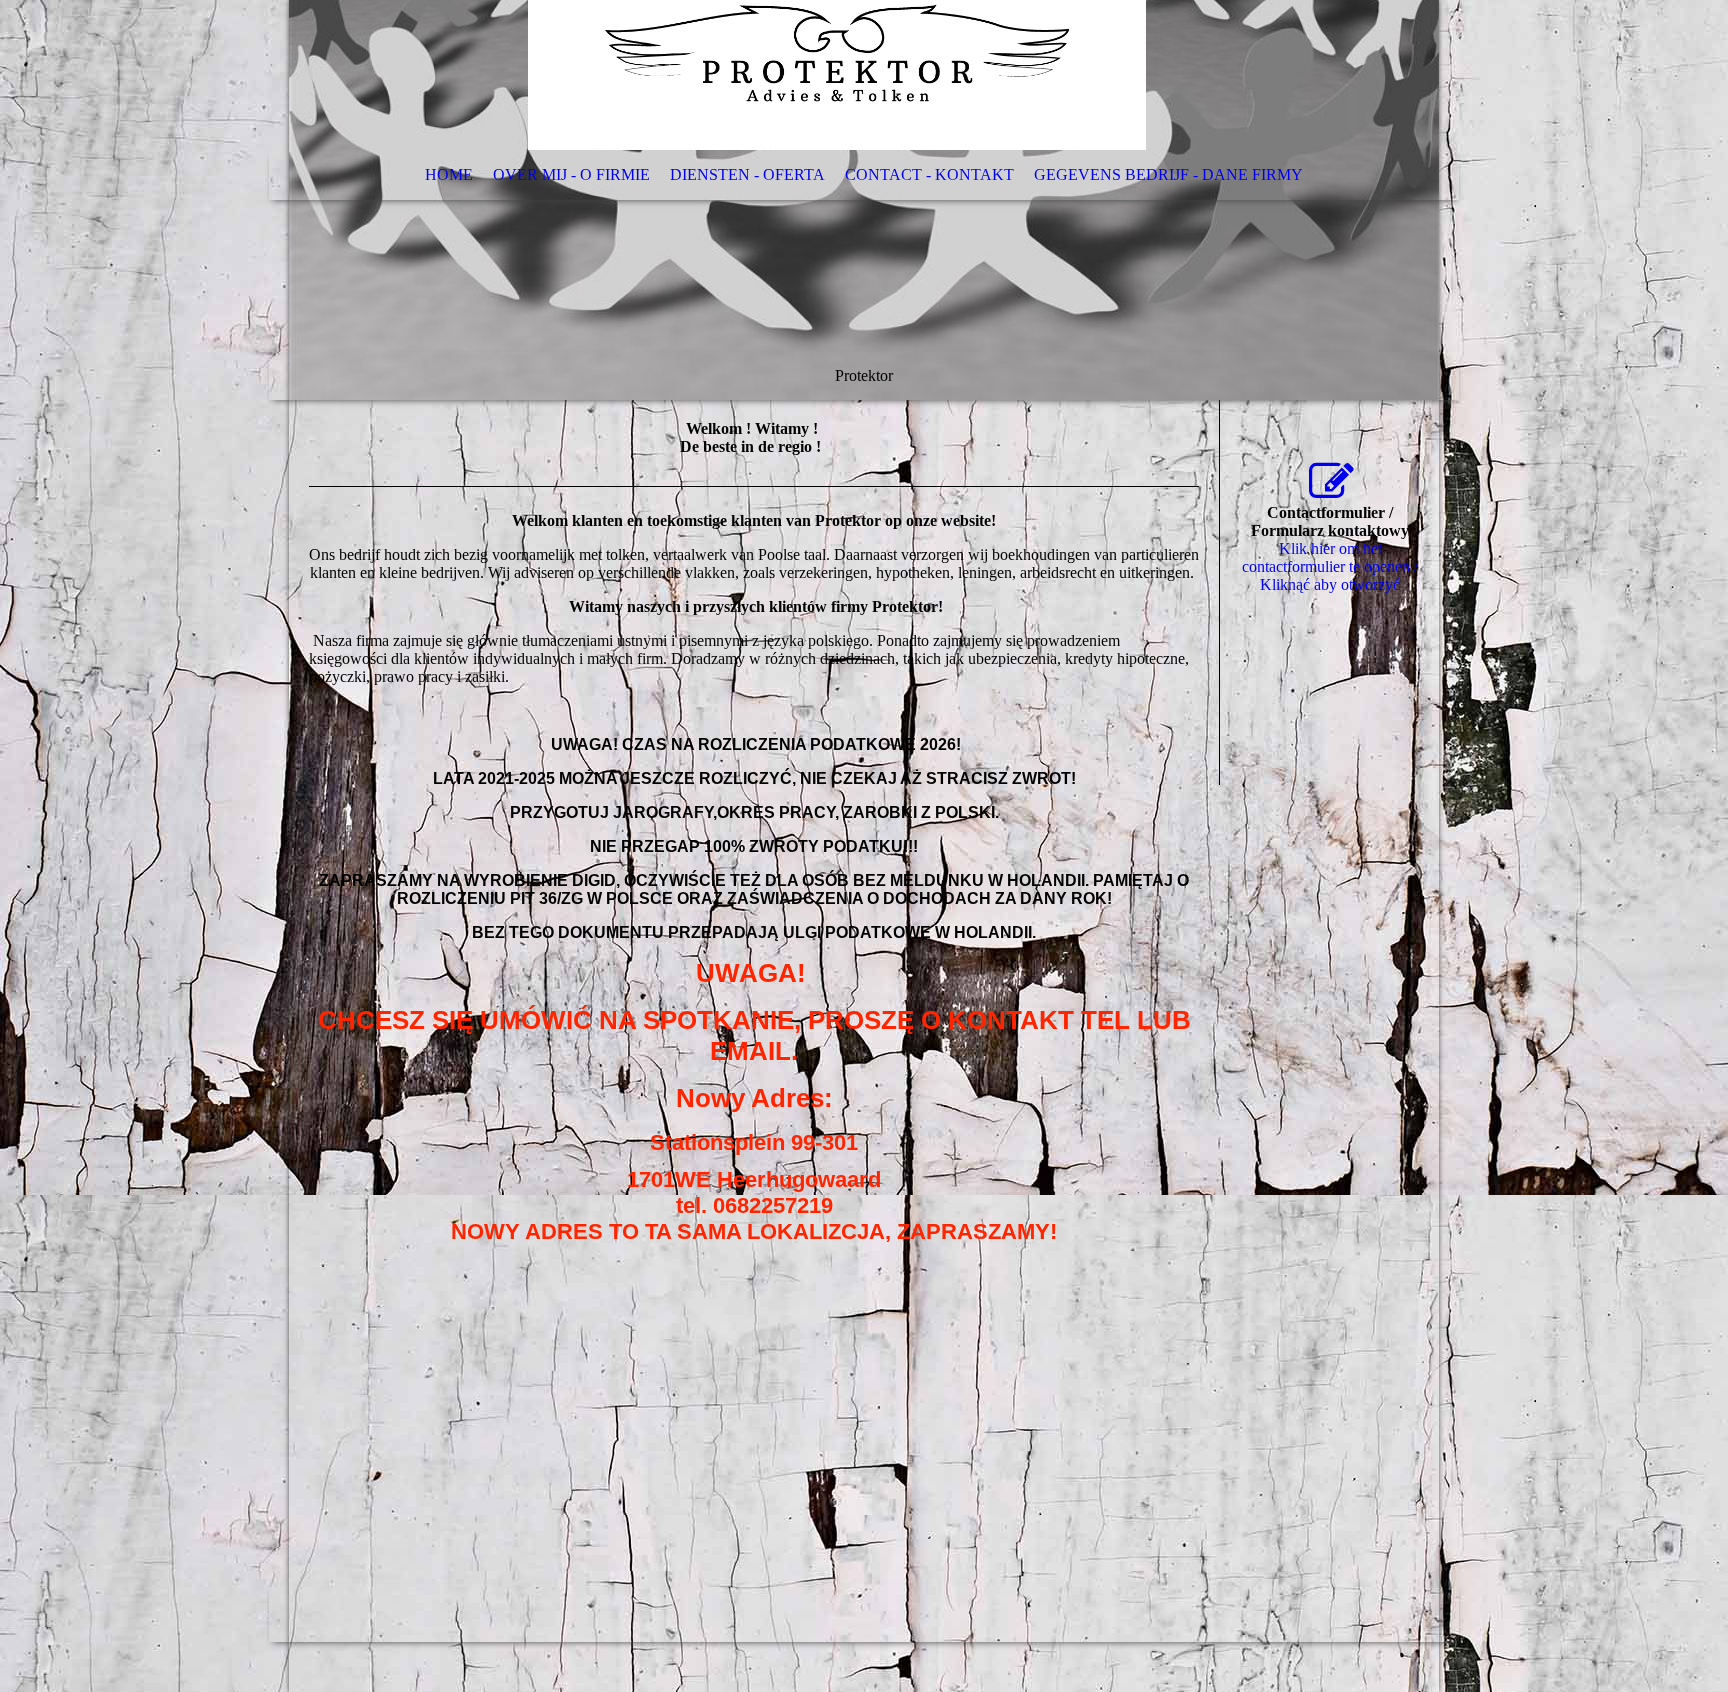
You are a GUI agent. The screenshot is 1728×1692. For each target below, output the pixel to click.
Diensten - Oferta (747, 174)
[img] (864, 200)
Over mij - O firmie (571, 174)
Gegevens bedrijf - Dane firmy (1168, 174)
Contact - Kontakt (929, 174)
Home (449, 174)
